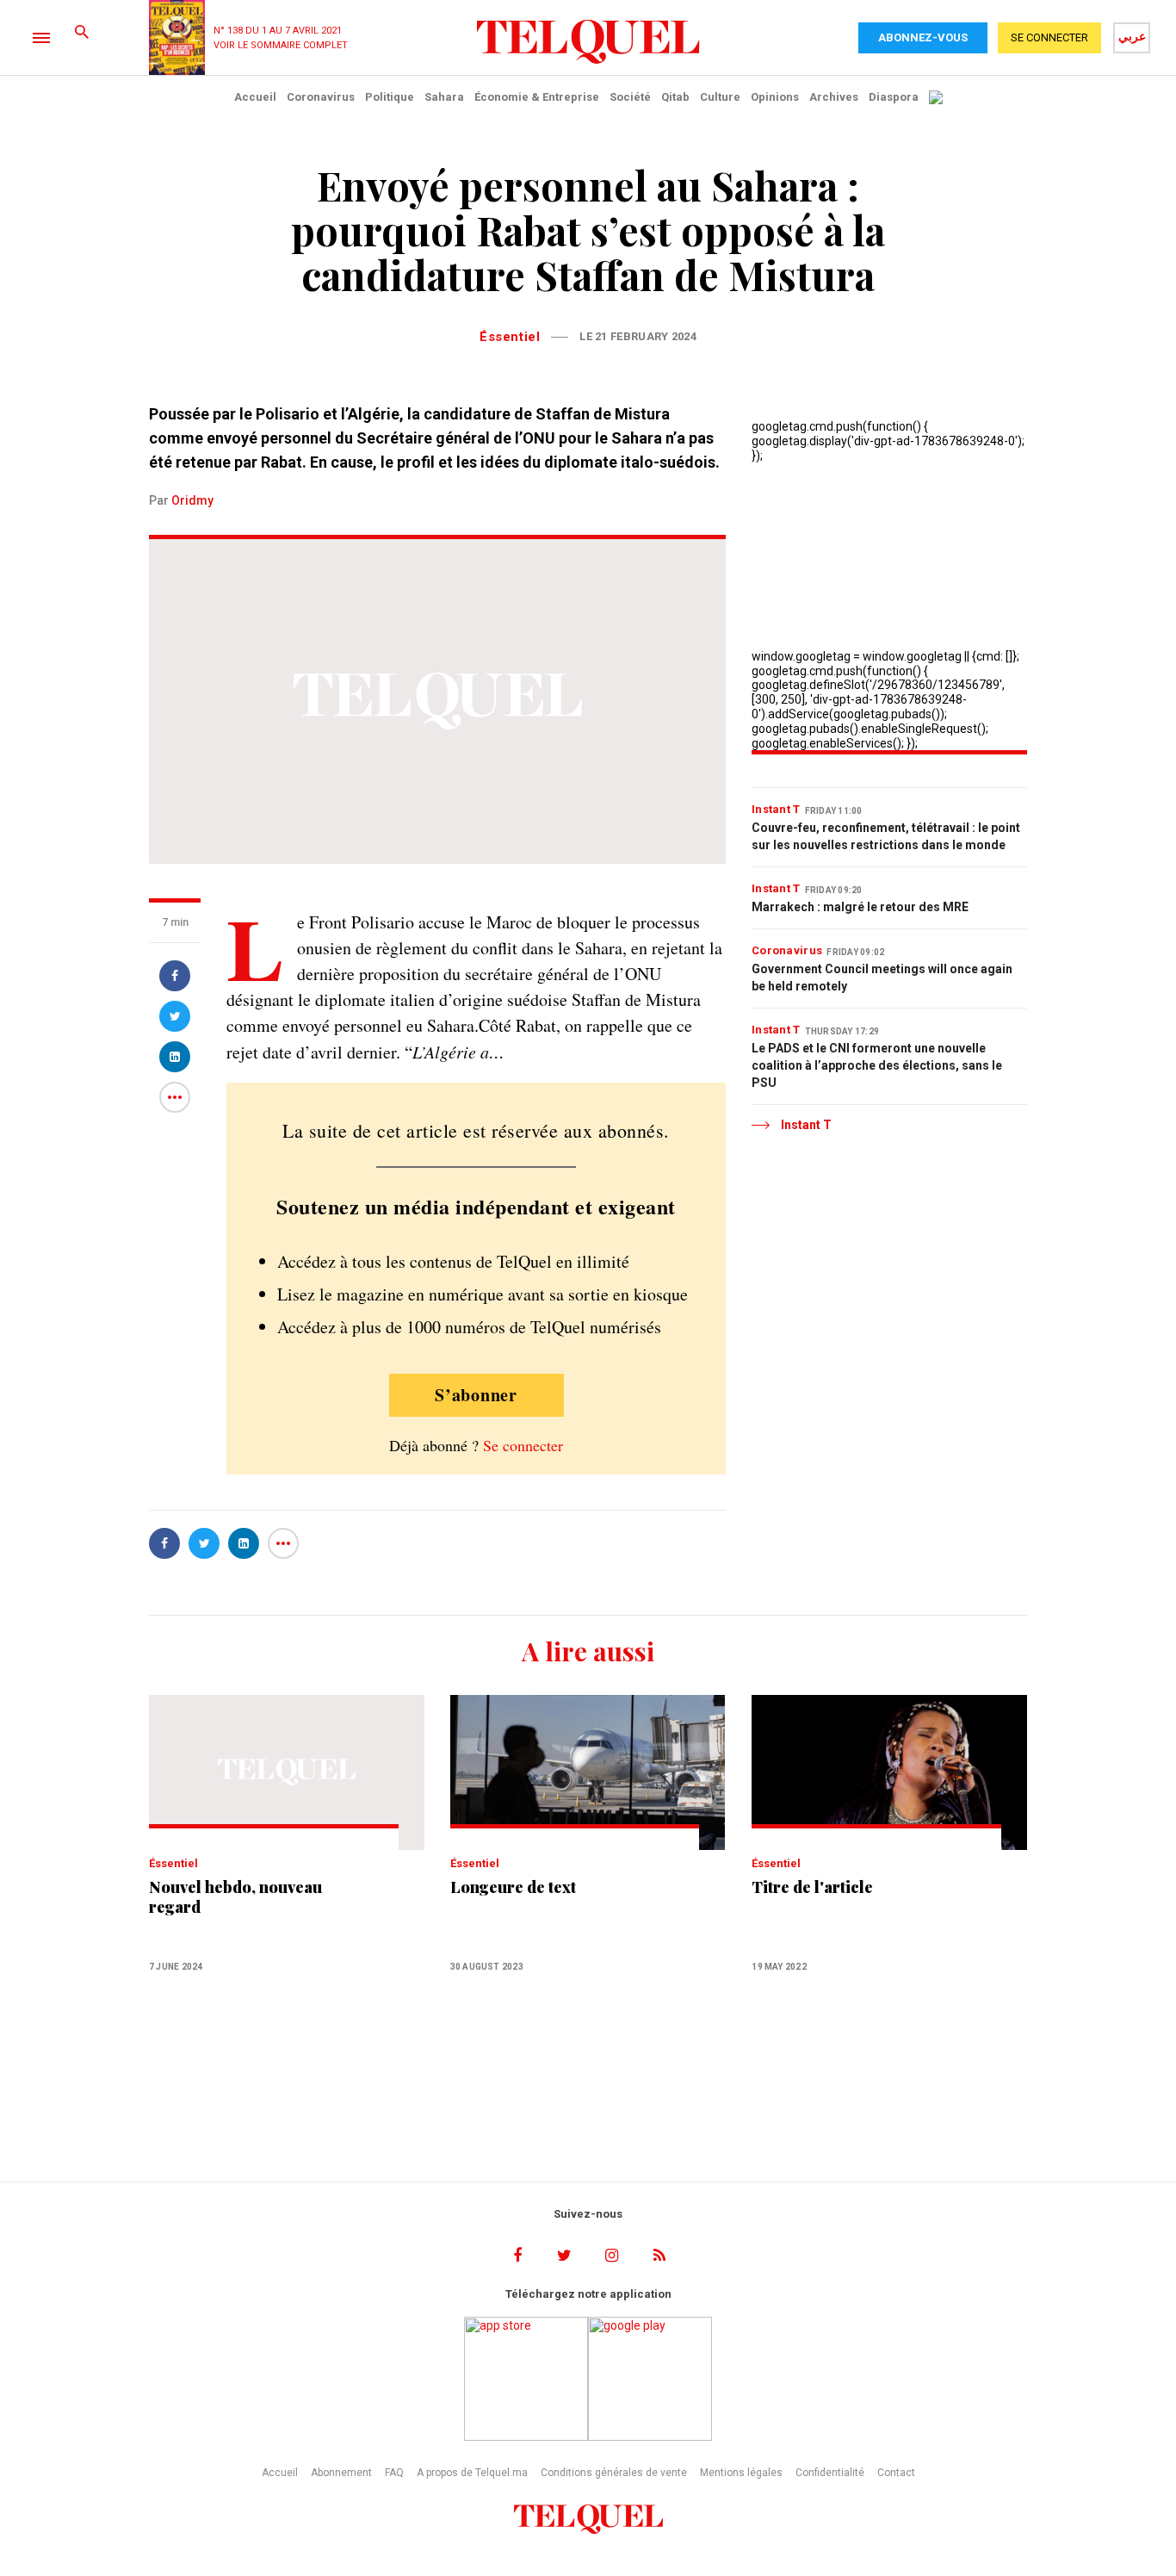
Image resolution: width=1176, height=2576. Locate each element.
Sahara (444, 97)
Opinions (775, 97)
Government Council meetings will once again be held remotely (882, 978)
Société (630, 97)
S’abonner (476, 1395)
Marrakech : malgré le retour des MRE (860, 907)
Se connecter (523, 1445)
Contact (896, 2473)
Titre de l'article (812, 1887)
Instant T (776, 809)
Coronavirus (321, 97)
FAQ (394, 2473)
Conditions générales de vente (614, 2473)
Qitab (675, 97)
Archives (834, 97)
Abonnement (341, 2473)
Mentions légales (741, 2473)
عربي (1132, 36)
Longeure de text (513, 1887)
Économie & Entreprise (537, 97)
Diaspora (894, 97)
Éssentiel (510, 337)
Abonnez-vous (923, 37)
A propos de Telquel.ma (472, 2473)
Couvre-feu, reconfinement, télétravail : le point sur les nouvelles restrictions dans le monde (886, 836)
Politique (390, 97)
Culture (720, 97)
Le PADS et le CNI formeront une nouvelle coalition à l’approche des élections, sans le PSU (877, 1065)
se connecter (1049, 37)
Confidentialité (830, 2473)
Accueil (255, 97)
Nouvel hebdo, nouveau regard (235, 1897)
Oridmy (192, 500)
